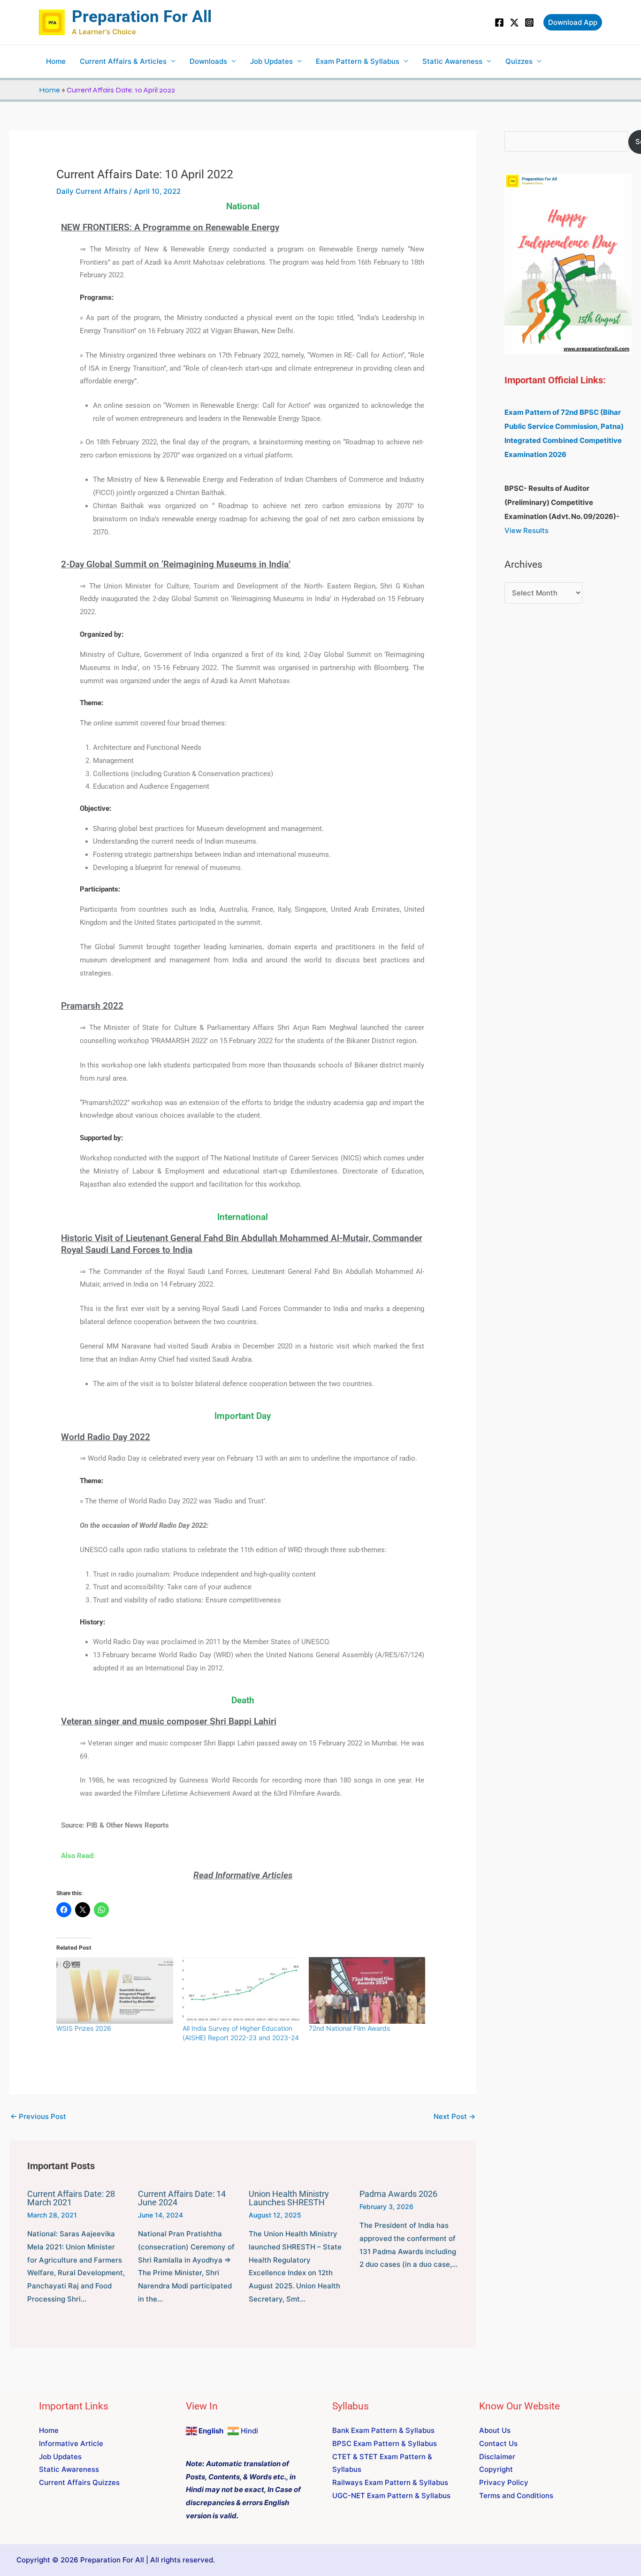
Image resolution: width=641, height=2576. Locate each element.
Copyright (496, 2469)
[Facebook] (499, 23)
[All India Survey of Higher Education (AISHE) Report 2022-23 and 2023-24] (241, 1990)
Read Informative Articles (243, 1875)
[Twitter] (514, 23)
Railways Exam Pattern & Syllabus (390, 2482)
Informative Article (71, 2443)
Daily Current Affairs (92, 191)
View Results (527, 530)
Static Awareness (452, 61)
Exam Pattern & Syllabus (358, 61)
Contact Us (498, 2443)
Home (56, 61)
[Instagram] (529, 23)
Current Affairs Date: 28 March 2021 (71, 2198)
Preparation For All (142, 17)
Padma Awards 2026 (398, 2194)
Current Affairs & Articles (123, 61)
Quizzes (519, 61)
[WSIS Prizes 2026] (115, 1990)
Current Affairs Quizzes (79, 2482)
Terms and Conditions (516, 2496)
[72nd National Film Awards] (367, 1990)
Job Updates (271, 61)
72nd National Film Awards (349, 2028)
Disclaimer (497, 2457)
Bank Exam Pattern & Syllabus (383, 2430)
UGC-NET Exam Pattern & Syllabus (391, 2496)
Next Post (454, 2116)
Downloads (208, 61)
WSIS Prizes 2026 (84, 2028)
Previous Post (38, 2116)
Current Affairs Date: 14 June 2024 (182, 2198)
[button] (573, 22)
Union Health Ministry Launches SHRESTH (289, 2198)
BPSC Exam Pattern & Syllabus (385, 2443)
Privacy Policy (504, 2482)
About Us (495, 2430)
